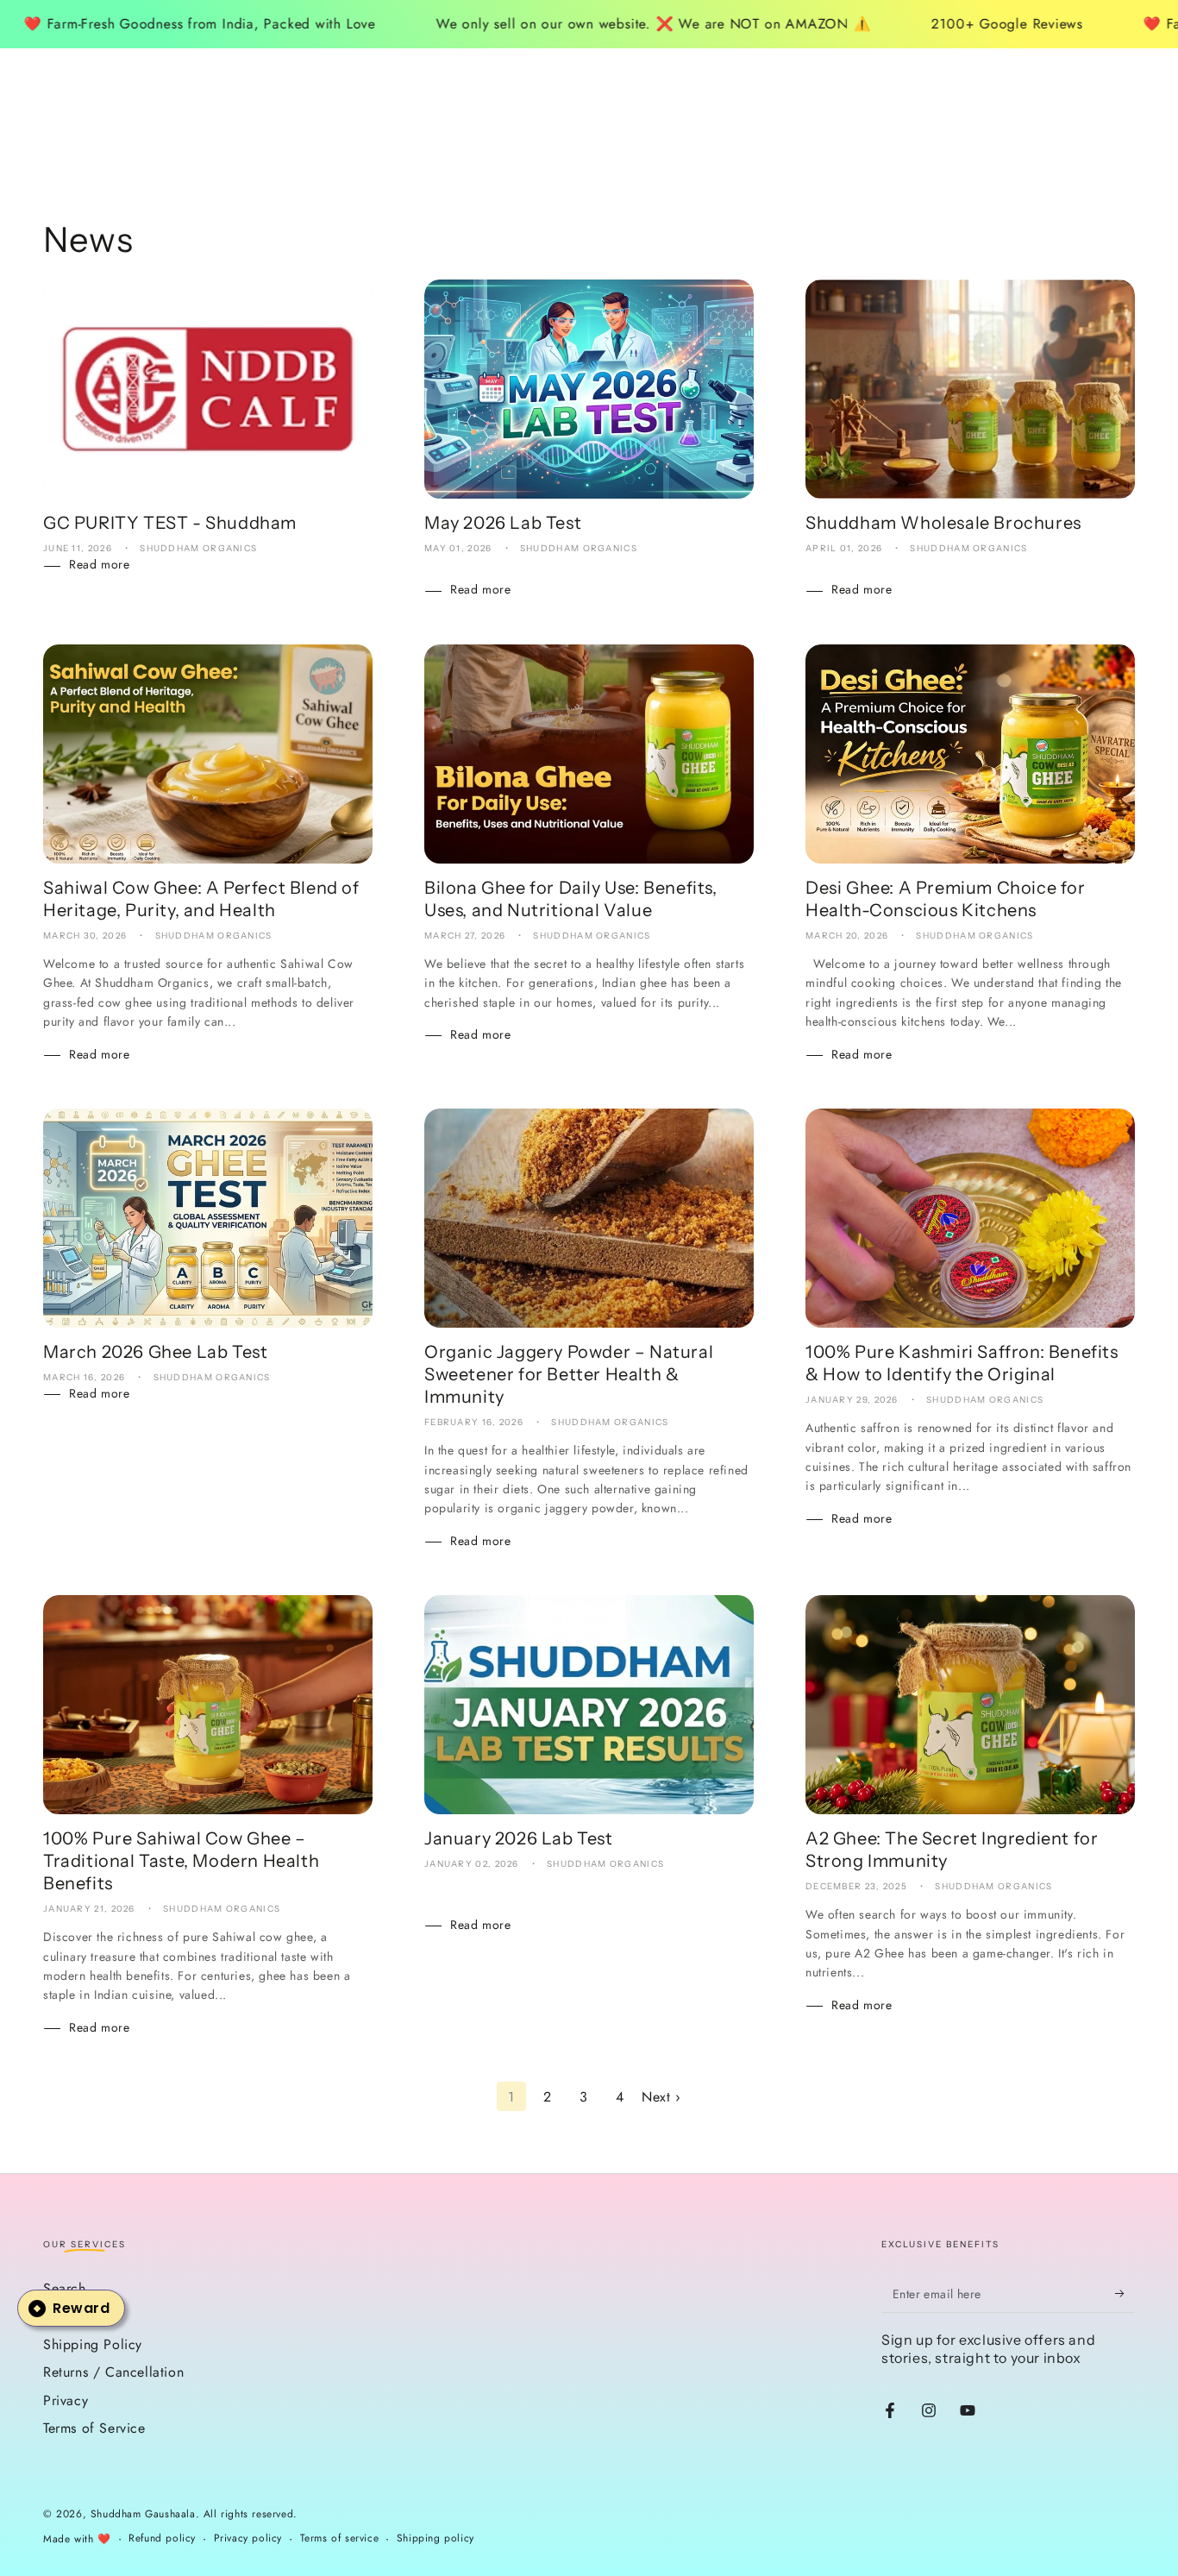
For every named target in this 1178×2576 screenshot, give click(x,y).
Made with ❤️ (77, 2539)
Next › (661, 2097)
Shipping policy (435, 2538)
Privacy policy (248, 2538)
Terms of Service (94, 2428)
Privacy (66, 2400)
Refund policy (162, 2538)
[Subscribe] (1125, 2293)
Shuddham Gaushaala (143, 2514)
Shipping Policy (93, 2344)
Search (65, 2288)
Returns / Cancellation (113, 2372)
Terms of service (340, 2538)
